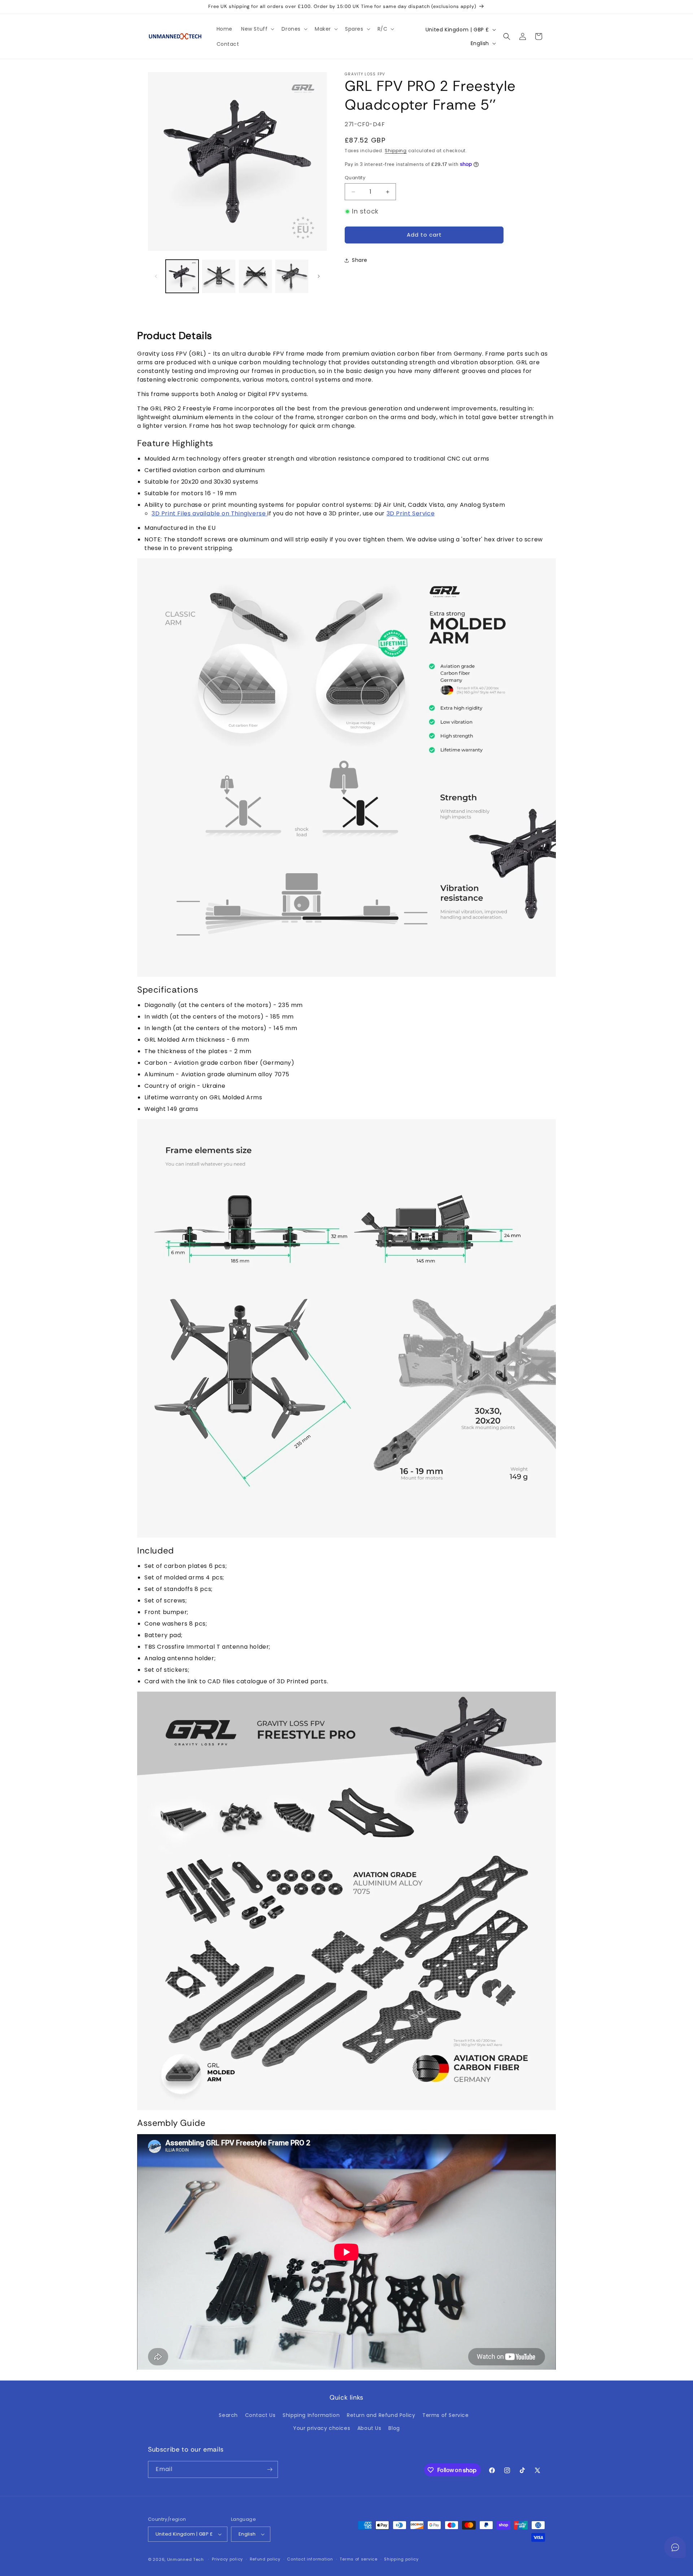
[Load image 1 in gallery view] (182, 276)
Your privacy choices (322, 2428)
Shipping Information (311, 2415)
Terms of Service (446, 2415)
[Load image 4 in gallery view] (292, 276)
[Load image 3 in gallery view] (255, 276)
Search (228, 2415)
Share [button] (360, 260)
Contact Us (260, 2415)
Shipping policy (401, 2559)
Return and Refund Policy (381, 2415)
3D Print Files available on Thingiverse (210, 513)
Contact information (310, 2559)
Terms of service (358, 2559)
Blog (394, 2428)
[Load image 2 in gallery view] (219, 276)
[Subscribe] (270, 2469)
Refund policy (265, 2559)
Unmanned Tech (186, 2559)
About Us (369, 2428)
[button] (257, 29)
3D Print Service (411, 513)
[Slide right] (319, 276)
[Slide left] (156, 276)
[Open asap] (675, 2547)
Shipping (396, 151)
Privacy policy (227, 2559)
